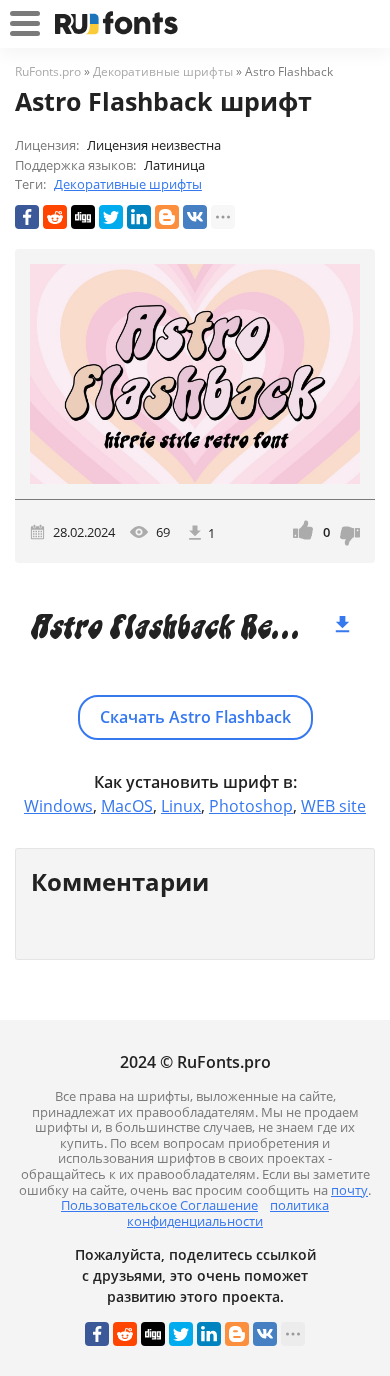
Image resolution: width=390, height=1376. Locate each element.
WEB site (333, 806)
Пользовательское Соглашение (159, 1205)
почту (349, 1190)
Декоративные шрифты (128, 184)
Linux (181, 806)
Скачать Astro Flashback (195, 717)
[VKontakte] (195, 217)
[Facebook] (27, 217)
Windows (58, 806)
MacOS (127, 806)
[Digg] (83, 217)
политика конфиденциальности (228, 1213)
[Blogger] (167, 217)
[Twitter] (111, 217)
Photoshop (251, 806)
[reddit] (55, 217)
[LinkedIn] (139, 217)
